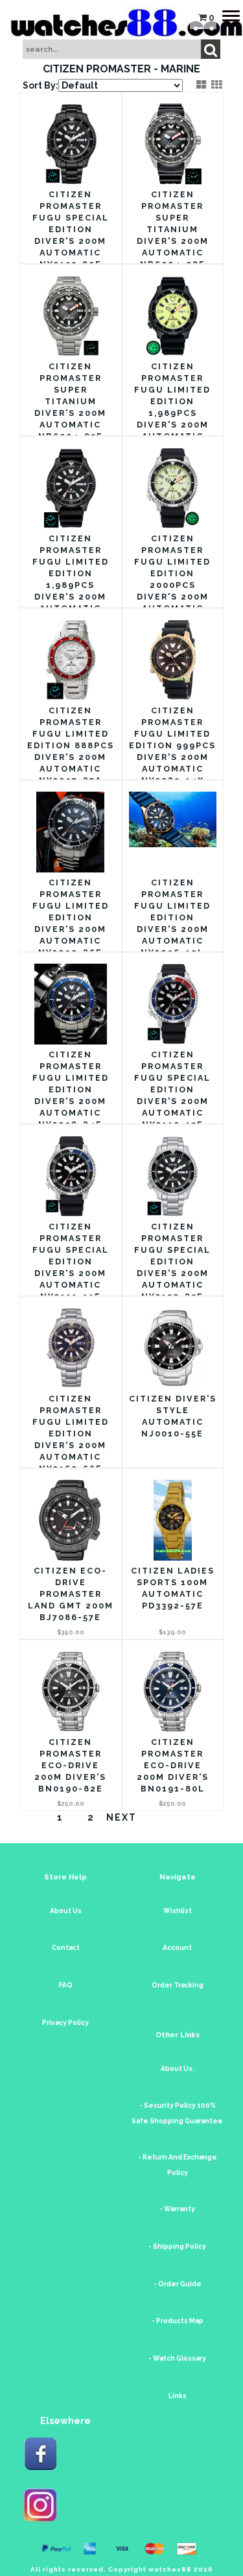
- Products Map (178, 2321)
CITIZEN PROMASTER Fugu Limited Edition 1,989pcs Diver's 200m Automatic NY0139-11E (71, 579)
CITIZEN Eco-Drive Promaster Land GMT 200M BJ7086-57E (71, 1594)
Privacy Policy (65, 2023)
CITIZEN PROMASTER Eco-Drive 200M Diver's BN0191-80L (173, 1765)
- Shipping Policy (177, 2246)
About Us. (178, 2069)
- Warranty (177, 2209)
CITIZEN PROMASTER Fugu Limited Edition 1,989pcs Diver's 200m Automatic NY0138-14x (172, 407)
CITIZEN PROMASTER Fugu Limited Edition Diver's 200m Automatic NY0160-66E (71, 1434)
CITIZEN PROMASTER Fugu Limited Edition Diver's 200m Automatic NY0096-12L (172, 917)
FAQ (66, 1985)
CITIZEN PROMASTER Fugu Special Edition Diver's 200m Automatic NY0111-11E (71, 1261)
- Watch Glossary (177, 2358)
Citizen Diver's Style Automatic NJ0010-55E (173, 1416)
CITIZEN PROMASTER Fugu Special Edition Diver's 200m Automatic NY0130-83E (172, 1261)
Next (121, 1817)
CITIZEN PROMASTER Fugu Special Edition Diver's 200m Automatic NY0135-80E (71, 229)
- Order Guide (178, 2284)
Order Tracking (178, 1985)
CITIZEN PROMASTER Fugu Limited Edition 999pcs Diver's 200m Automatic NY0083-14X (172, 745)
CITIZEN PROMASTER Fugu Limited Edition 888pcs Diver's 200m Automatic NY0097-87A (71, 745)
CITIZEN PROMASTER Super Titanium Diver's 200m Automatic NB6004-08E (173, 229)
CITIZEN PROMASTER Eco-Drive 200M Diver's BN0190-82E (70, 1765)
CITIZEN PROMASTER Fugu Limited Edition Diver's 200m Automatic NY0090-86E (71, 917)
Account (177, 1948)
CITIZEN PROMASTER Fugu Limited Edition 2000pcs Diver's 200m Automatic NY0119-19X (172, 579)
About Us (66, 1911)
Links (178, 2396)
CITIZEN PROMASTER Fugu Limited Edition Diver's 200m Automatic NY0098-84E (71, 1089)
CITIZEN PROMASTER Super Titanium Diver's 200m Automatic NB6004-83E (70, 401)
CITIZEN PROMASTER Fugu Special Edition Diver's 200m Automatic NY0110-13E (172, 1089)
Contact (66, 1948)
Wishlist (178, 1911)
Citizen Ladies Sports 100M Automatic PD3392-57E (173, 1588)
